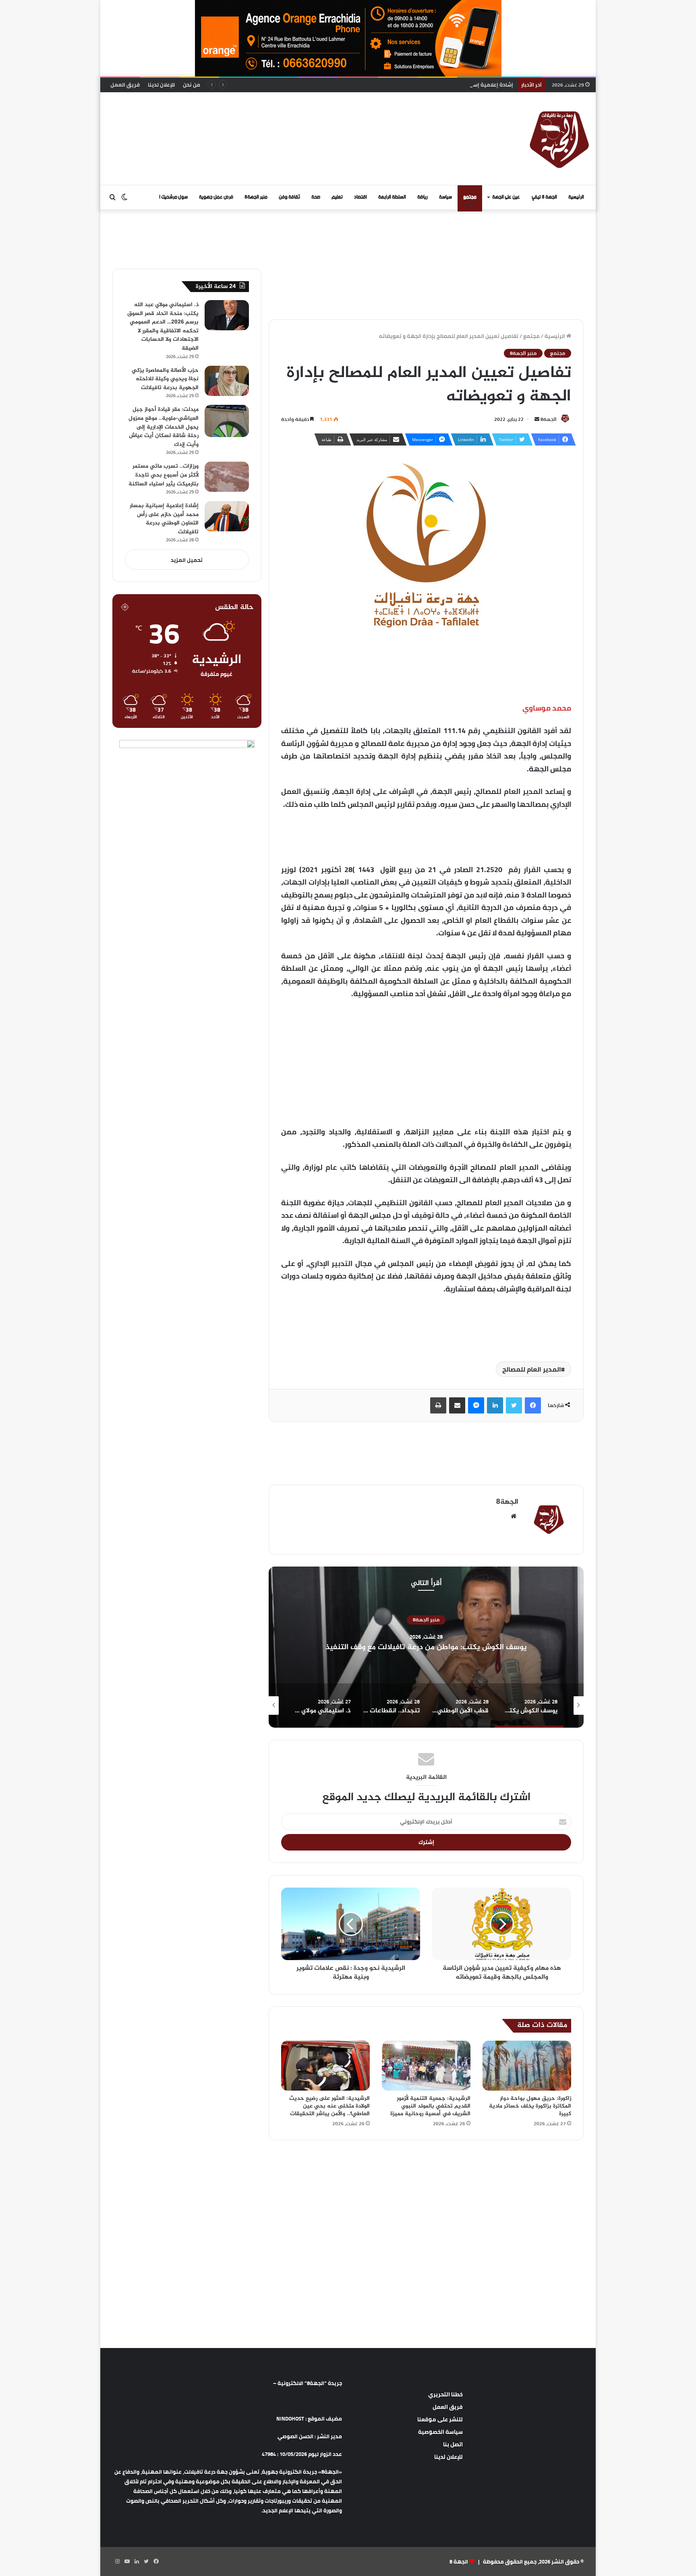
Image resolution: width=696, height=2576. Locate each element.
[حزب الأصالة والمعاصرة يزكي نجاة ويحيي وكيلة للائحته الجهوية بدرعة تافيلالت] (227, 381)
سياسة (445, 197)
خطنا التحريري (445, 2394)
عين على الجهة (506, 197)
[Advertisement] (265, 118)
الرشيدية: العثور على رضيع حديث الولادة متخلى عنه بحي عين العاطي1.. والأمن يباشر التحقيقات (329, 2106)
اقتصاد (360, 197)
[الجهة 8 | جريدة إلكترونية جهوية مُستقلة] (559, 139)
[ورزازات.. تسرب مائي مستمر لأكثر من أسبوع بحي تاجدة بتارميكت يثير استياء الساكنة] (227, 477)
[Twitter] (514, 1405)
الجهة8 (549, 419)
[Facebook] (533, 1405)
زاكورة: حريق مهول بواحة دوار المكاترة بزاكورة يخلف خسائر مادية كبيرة (530, 2106)
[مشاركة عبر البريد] (457, 1405)
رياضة (423, 197)
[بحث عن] (112, 197)
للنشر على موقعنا (440, 2419)
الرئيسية (576, 197)
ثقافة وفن (289, 197)
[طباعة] (438, 1405)
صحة (316, 197)
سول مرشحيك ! (173, 197)
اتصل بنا (453, 2444)
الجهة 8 (459, 2561)
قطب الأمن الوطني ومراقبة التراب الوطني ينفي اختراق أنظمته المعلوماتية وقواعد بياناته (426, 1647)
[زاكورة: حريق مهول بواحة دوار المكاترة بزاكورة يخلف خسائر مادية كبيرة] (527, 2066)
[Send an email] (537, 419)
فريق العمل (125, 85)
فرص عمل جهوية (216, 197)
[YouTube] (127, 2561)
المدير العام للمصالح (532, 1369)
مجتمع (470, 197)
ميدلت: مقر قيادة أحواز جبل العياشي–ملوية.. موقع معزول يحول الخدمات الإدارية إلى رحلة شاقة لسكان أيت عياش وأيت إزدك (164, 427)
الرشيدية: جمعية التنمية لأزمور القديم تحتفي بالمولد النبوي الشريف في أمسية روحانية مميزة (430, 2106)
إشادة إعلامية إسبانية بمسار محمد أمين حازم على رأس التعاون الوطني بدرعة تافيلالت (413, 85)
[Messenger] (476, 1405)
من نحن (192, 85)
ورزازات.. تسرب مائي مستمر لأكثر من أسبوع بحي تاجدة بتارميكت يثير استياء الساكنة (164, 475)
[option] (426, 1647)
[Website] (514, 1516)
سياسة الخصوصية (440, 2432)
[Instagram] (117, 2561)
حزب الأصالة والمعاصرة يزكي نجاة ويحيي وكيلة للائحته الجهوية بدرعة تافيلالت (165, 379)
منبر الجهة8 (256, 197)
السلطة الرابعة (392, 197)
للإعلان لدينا (161, 85)
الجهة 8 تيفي (544, 197)
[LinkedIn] (495, 1405)
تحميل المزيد (187, 560)
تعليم (337, 197)
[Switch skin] (124, 197)
